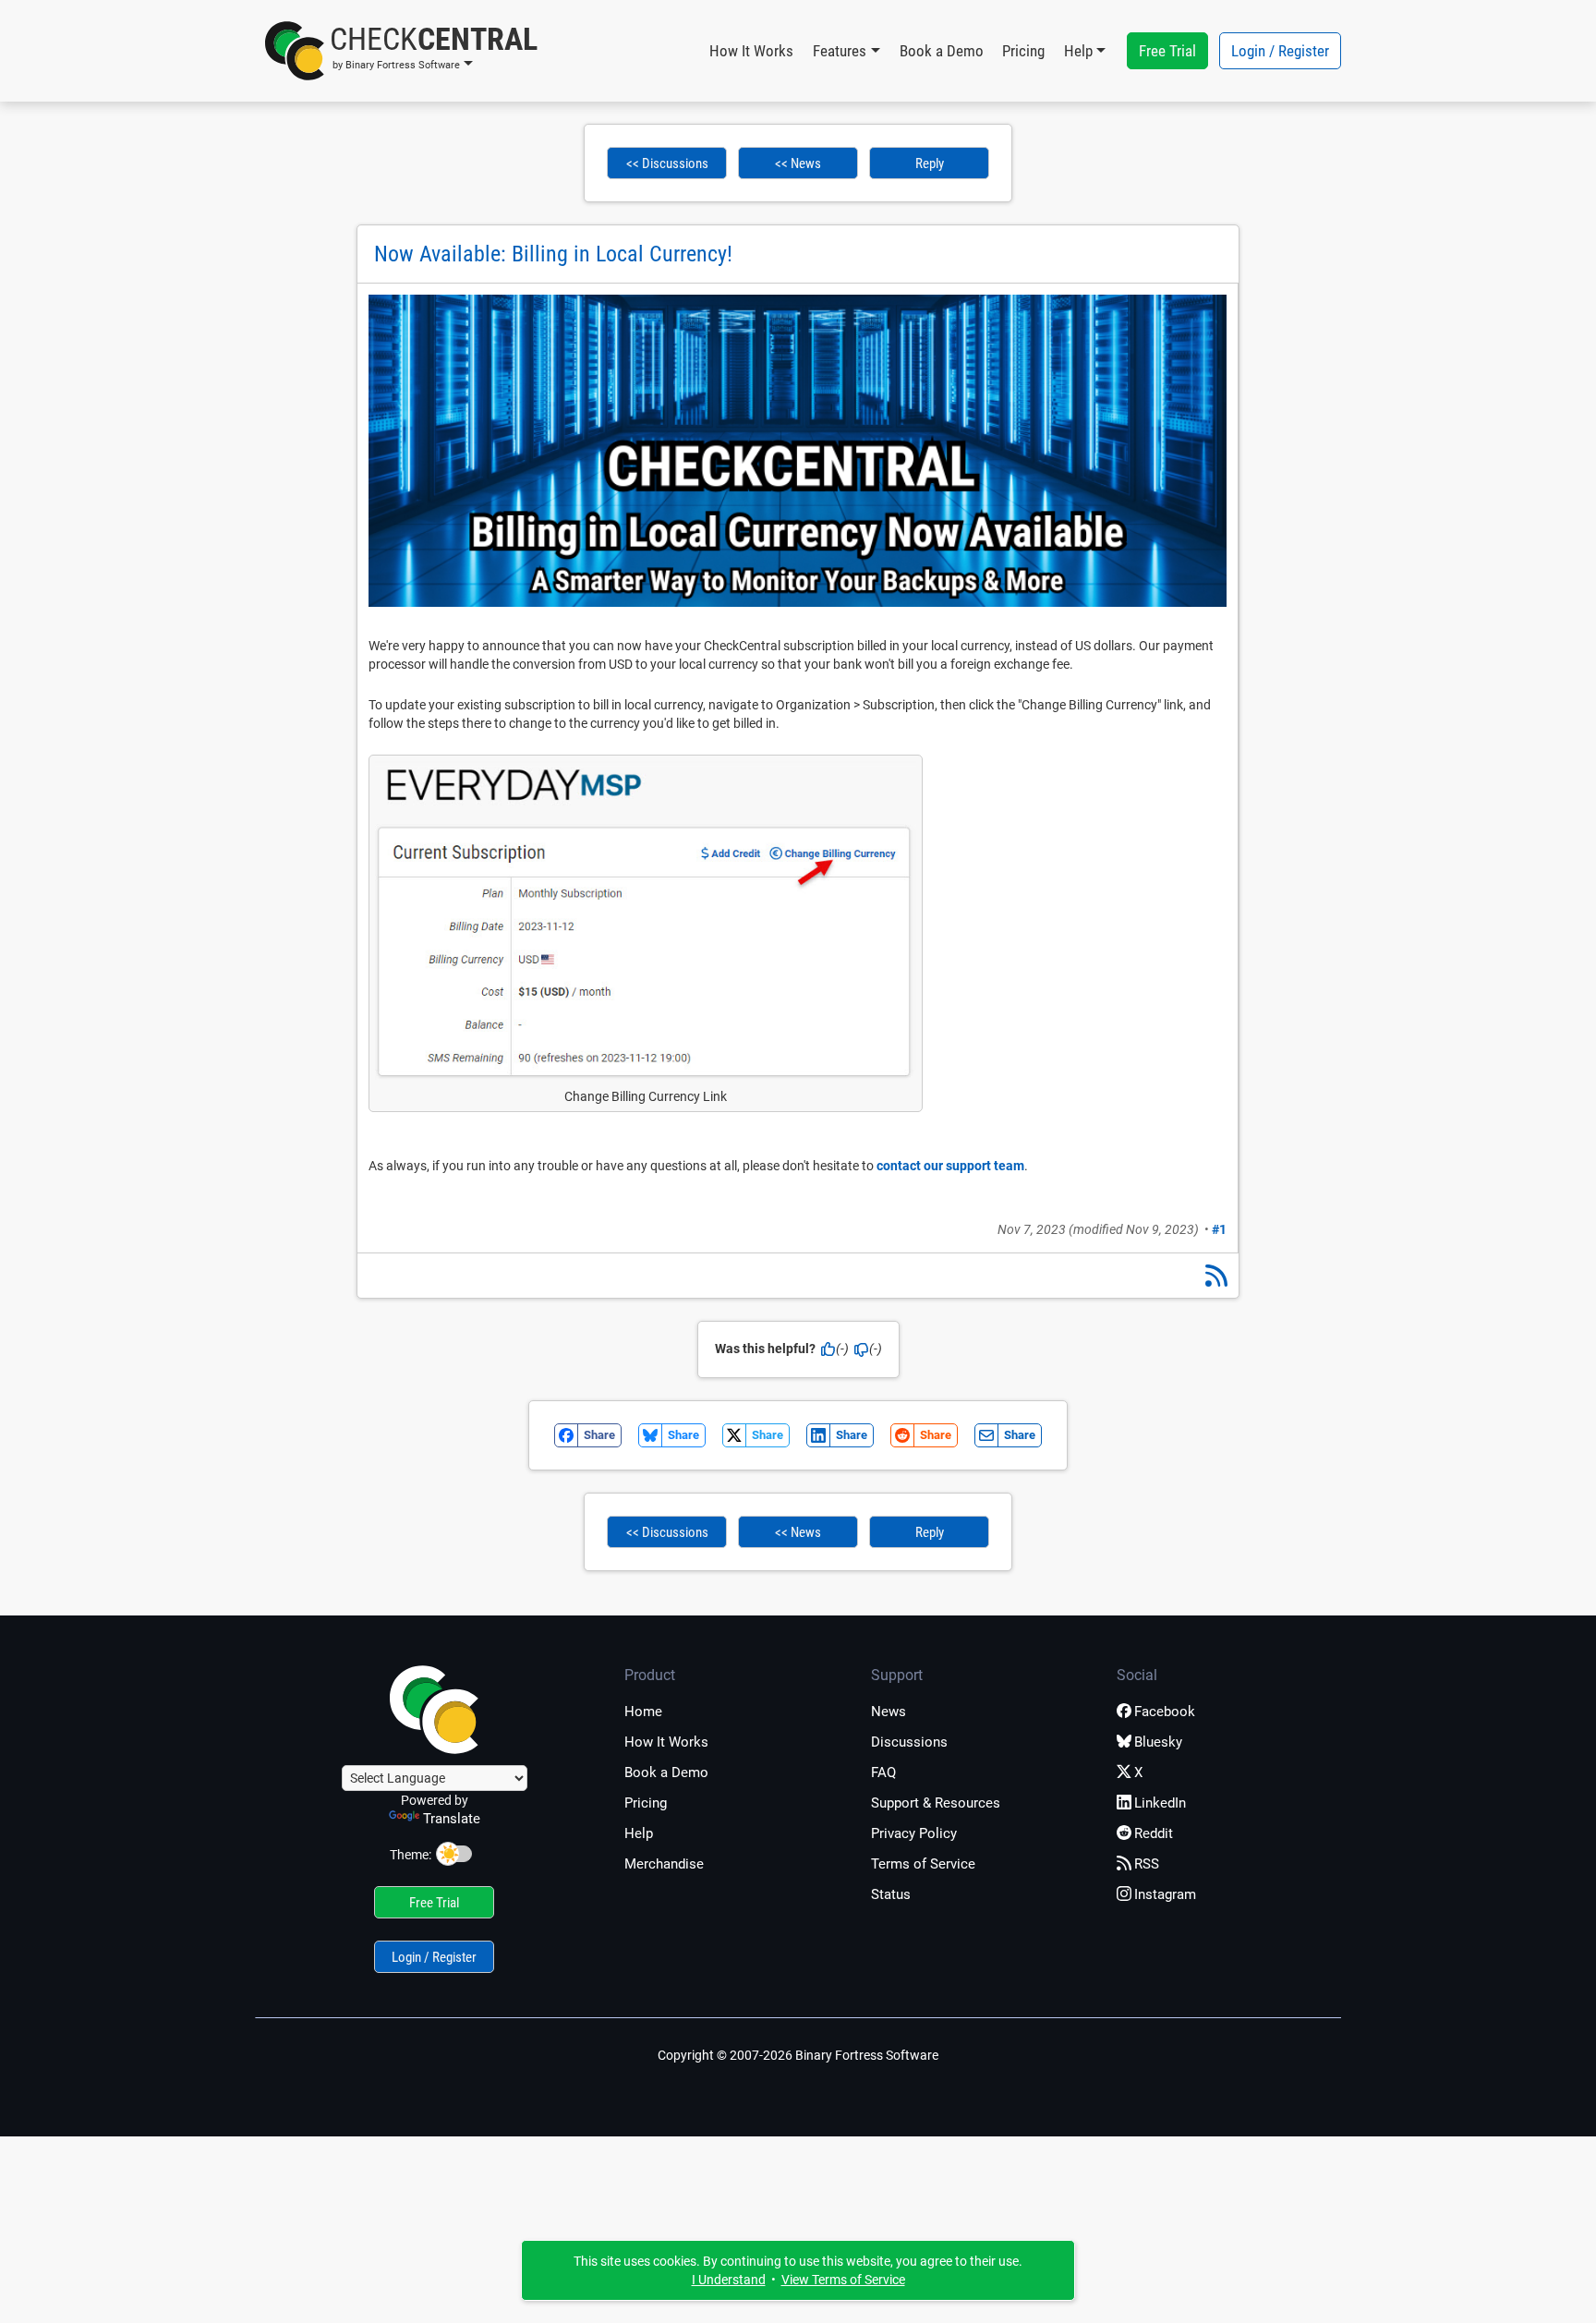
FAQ (883, 1772)
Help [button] (1078, 51)
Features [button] (840, 51)
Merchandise (664, 1864)
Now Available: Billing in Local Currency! (553, 254)
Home (643, 1712)
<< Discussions (667, 163)
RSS (1147, 1864)
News (889, 1712)
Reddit (1154, 1833)
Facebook (1165, 1712)
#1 (1219, 1229)
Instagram (1165, 1894)
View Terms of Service (843, 2280)
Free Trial (1167, 51)
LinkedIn (1160, 1803)
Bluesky (1158, 1742)
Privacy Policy (914, 1833)
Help (639, 1833)
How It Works (751, 51)
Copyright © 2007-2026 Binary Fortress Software (798, 2055)
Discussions (909, 1742)
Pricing (1023, 51)
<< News (798, 163)
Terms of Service (923, 1864)
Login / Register (1280, 51)
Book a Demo (942, 51)
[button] (401, 51)
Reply (930, 163)
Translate (452, 1819)
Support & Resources (936, 1803)
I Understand (729, 2280)
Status (891, 1894)
